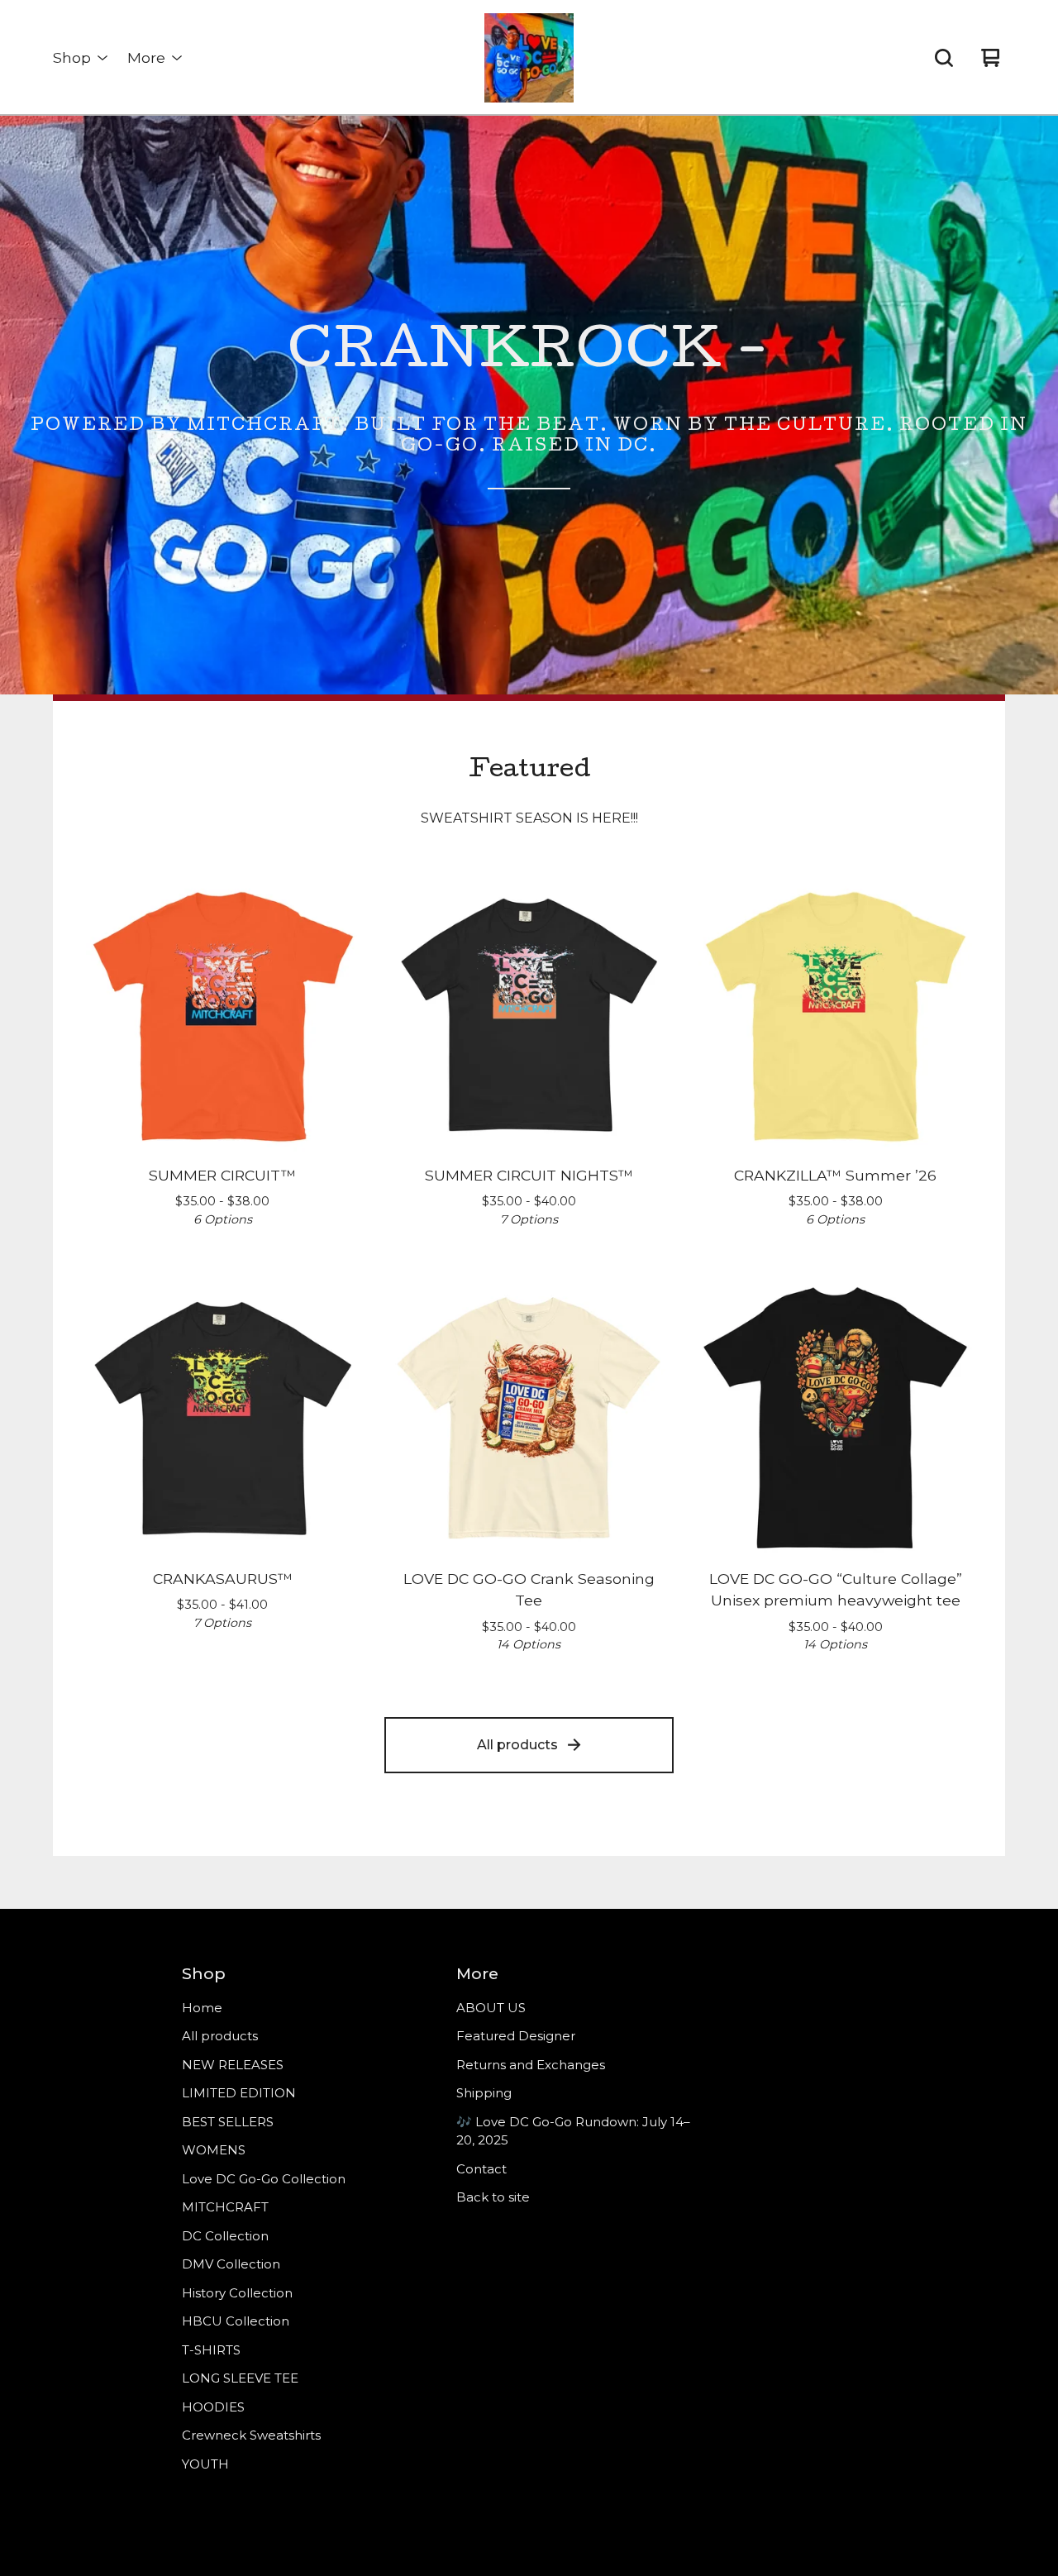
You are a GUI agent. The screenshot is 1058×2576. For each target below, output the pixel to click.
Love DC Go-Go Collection (264, 2179)
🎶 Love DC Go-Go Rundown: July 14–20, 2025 (573, 2131)
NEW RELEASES (233, 2065)
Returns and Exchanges (531, 2065)
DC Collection (225, 2236)
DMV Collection (231, 2264)
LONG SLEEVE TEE (240, 2378)
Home (202, 2008)
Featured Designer (516, 2036)
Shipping (484, 2093)
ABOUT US (491, 2008)
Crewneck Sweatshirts (251, 2435)
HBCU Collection (236, 2321)
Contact (481, 2169)
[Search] (944, 58)
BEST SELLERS (228, 2122)
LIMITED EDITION (239, 2093)
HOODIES (213, 2407)
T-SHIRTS (211, 2350)
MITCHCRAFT (225, 2207)
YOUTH (205, 2464)
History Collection (237, 2293)
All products (517, 1745)
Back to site (493, 2197)
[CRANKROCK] (529, 58)
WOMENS (214, 2150)
